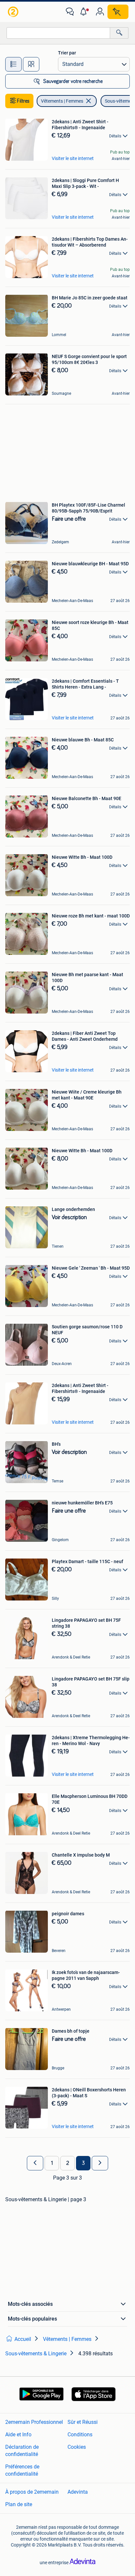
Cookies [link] (77, 2447)
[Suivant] (100, 2163)
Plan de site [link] (19, 2504)
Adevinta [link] (78, 2492)
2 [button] (68, 2163)
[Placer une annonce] (118, 12)
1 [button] (52, 2163)
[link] (14, 12)
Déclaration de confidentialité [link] (22, 2451)
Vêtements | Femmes (62, 101)
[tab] (13, 64)
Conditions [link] (80, 2435)
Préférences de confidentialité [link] (22, 2470)
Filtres (23, 101)
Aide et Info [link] (18, 2435)
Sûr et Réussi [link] (83, 2422)
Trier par (67, 53)
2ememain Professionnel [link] (34, 2422)
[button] (85, 12)
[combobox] (58, 33)
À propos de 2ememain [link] (32, 2492)
